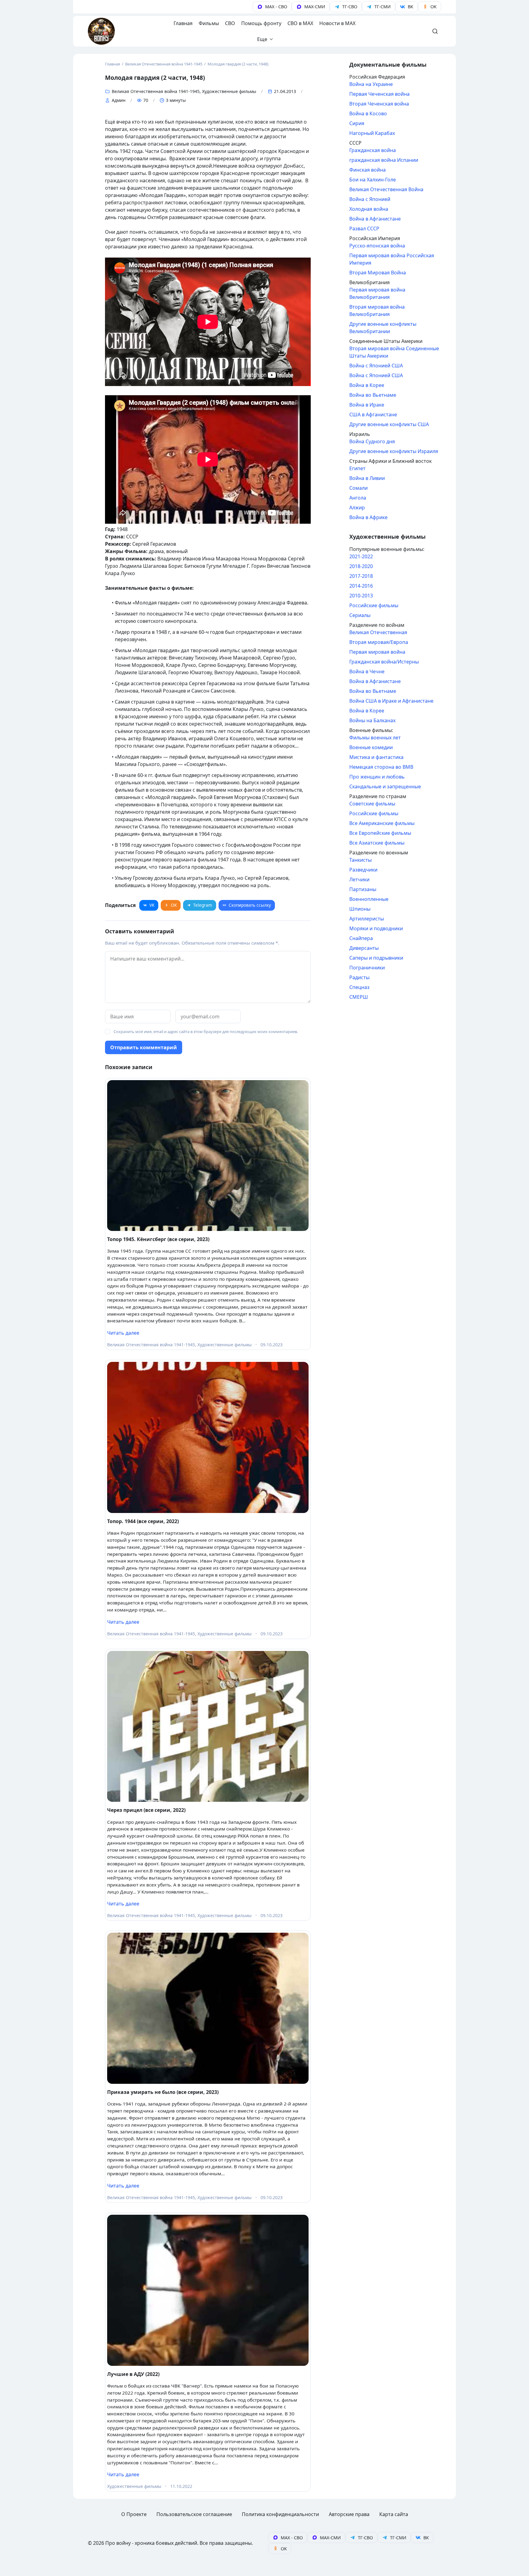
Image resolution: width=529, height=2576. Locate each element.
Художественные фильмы (229, 91)
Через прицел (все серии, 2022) (146, 1810)
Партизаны (363, 889)
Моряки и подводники (376, 928)
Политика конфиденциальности (280, 2514)
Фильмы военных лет (375, 738)
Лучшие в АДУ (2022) (133, 2374)
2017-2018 (361, 576)
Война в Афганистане (375, 219)
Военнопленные (369, 899)
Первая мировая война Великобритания (377, 293)
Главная (183, 23)
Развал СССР (364, 229)
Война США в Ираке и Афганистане (391, 701)
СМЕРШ (359, 997)
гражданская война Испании (384, 160)
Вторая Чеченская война (379, 104)
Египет (357, 468)
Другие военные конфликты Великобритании (383, 328)
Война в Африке (368, 517)
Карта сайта (394, 2514)
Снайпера (361, 938)
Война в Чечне (367, 671)
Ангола (358, 498)
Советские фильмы (372, 804)
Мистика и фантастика (376, 757)
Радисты (359, 977)
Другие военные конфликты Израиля (394, 451)
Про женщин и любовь (377, 777)
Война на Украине (371, 84)
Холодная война (369, 209)
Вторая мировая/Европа (379, 642)
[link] (272, 7)
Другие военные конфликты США (389, 424)
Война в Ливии (367, 478)
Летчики (359, 879)
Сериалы (360, 615)
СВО (230, 23)
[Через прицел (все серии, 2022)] (208, 1727)
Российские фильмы (374, 605)
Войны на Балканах (372, 720)
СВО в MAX (300, 23)
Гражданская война (373, 150)
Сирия (357, 123)
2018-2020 (361, 566)
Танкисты (360, 860)
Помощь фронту (261, 23)
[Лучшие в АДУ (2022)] (208, 2290)
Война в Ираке (367, 405)
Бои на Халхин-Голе (373, 180)
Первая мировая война (377, 652)
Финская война (368, 170)
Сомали (358, 488)
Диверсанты (364, 948)
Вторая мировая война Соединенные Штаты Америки (394, 352)
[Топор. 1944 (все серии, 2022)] (208, 1437)
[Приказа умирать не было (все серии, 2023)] (208, 2008)
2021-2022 (361, 556)
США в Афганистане (373, 414)
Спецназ (359, 987)
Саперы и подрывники (376, 958)
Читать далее (123, 1333)
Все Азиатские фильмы (377, 843)
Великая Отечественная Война (386, 189)
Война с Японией (370, 199)
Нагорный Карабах (372, 133)
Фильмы (209, 23)
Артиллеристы (367, 919)
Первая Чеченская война (379, 94)
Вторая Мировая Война (378, 273)
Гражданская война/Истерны (384, 662)
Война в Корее (367, 385)
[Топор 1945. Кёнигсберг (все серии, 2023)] (208, 1156)
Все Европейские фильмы (380, 833)
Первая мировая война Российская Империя (392, 259)
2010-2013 (361, 596)
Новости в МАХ (337, 23)
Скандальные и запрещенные (385, 786)
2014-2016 (361, 586)
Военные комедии (371, 747)
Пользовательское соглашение (194, 2514)
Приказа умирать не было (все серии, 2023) (163, 2092)
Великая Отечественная (378, 632)
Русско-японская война (377, 246)
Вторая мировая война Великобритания (377, 310)
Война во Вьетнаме (373, 395)
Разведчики (363, 870)
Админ (119, 100)
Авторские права (349, 2514)
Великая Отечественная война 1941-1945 (156, 91)
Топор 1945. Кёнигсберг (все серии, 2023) (158, 1239)
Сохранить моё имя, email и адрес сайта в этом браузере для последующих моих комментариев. (206, 1032)
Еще (262, 39)
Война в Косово (368, 113)
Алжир (357, 507)
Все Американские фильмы (382, 823)
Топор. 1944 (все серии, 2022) (143, 1521)
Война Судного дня (372, 441)
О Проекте (134, 2514)
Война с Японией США (376, 366)
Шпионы (360, 909)
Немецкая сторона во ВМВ (381, 767)
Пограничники (367, 968)
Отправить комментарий (144, 1047)
